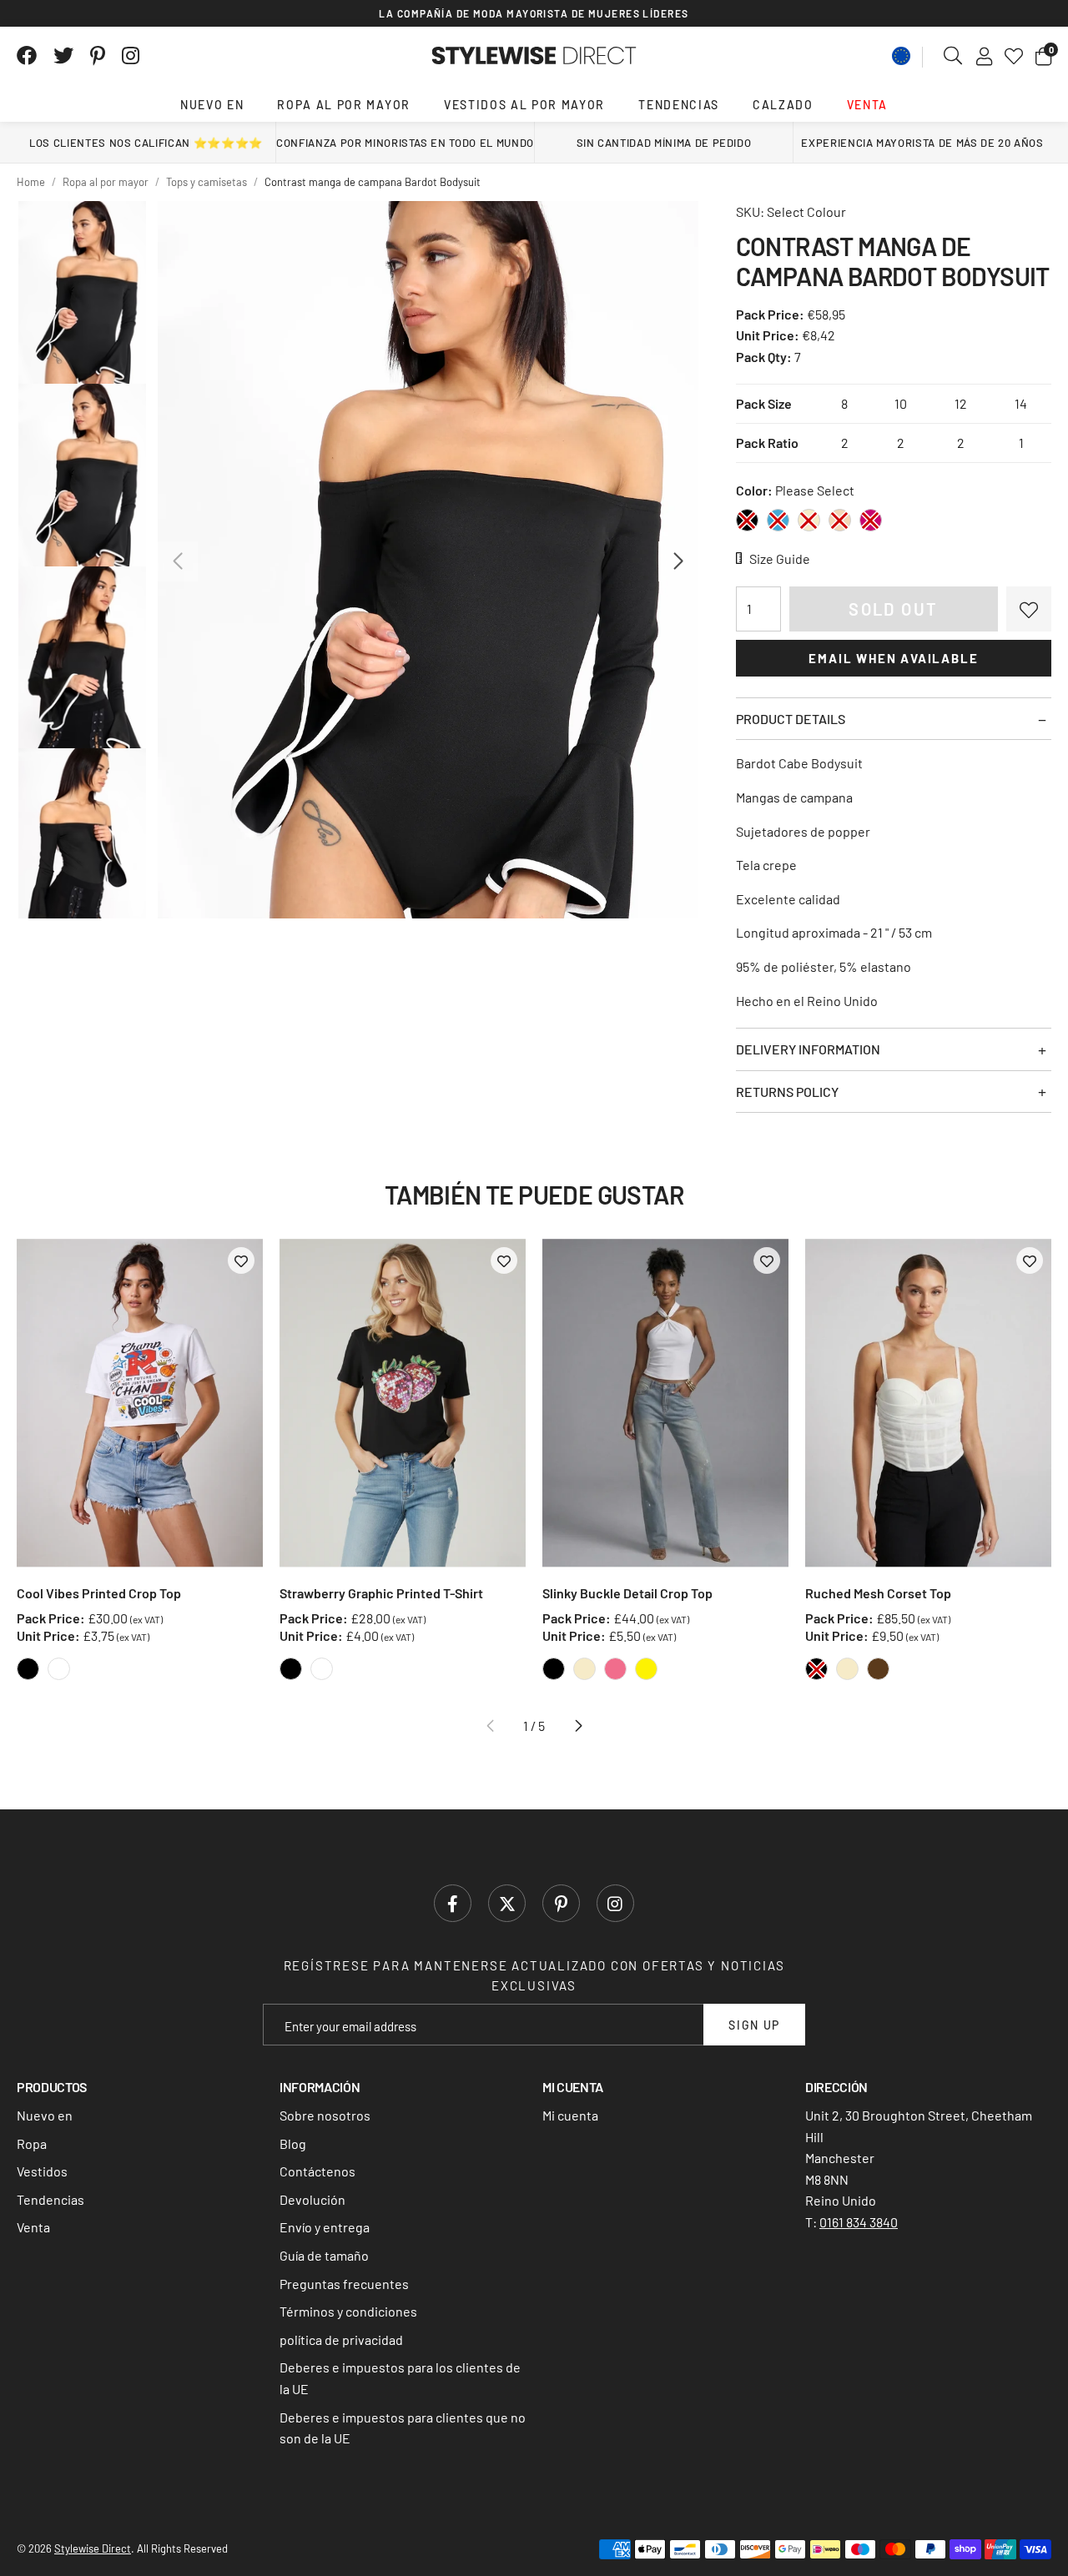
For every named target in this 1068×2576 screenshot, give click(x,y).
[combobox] (954, 56)
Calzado (783, 105)
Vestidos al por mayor (524, 105)
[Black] (747, 520)
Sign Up (754, 2025)
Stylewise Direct (534, 56)
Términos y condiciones (348, 2311)
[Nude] (840, 520)
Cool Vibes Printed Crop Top (99, 1593)
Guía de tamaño (324, 2255)
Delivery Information (808, 1049)
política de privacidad (341, 2340)
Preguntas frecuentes (344, 2284)
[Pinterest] (98, 56)
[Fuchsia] (871, 520)
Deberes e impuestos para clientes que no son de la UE (403, 2428)
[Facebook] (27, 56)
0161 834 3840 (859, 2222)
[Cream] (809, 520)
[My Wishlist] (1014, 56)
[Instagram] (132, 56)
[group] (428, 560)
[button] (1043, 56)
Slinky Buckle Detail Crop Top (627, 1593)
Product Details (791, 719)
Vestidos (42, 2171)
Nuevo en (212, 105)
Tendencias (679, 105)
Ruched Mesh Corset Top (878, 1593)
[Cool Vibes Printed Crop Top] (140, 1403)
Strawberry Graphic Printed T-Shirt (381, 1593)
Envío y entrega (325, 2227)
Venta (867, 105)
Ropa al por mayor (344, 105)
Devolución (312, 2199)
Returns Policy (787, 1092)
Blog (293, 2143)
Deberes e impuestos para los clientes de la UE (400, 2378)
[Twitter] (63, 56)
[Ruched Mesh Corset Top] (928, 1403)
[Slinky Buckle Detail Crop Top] (665, 1403)
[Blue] (778, 520)
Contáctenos (317, 2171)
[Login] (984, 56)
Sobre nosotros (325, 2115)
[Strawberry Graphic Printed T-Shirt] (403, 1403)
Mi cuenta (570, 2115)
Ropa (32, 2143)
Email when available (893, 658)
